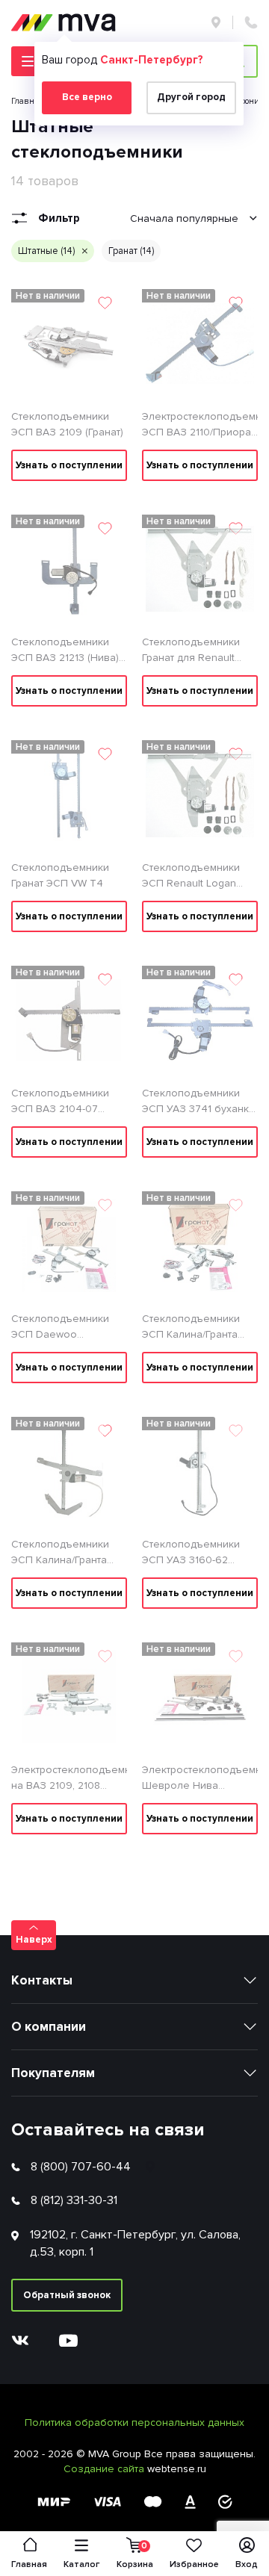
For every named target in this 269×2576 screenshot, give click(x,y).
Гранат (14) (131, 251)
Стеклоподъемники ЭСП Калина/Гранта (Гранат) (60, 1553)
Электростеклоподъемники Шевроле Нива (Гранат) (200, 1778)
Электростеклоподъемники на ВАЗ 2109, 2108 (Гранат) (69, 1778)
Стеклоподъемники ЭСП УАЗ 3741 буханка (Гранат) (198, 1102)
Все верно (87, 97)
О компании (49, 2027)
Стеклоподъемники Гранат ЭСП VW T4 (60, 875)
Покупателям (53, 2073)
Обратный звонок (67, 2295)
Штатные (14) (46, 251)
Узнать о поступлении (69, 465)
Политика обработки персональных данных (134, 2423)
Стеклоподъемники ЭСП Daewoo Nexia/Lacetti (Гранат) (63, 1327)
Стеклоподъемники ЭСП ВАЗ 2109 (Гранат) (67, 424)
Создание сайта (105, 2469)
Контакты (42, 1980)
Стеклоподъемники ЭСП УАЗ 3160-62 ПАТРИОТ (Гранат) (191, 1553)
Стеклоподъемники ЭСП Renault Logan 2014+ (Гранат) (191, 876)
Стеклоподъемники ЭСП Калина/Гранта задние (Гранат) (191, 1327)
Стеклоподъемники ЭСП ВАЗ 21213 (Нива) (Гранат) (65, 651)
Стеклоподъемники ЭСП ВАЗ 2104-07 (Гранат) (60, 1102)
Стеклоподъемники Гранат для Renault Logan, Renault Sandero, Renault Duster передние (191, 651)
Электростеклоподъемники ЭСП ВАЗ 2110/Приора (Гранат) (200, 425)
